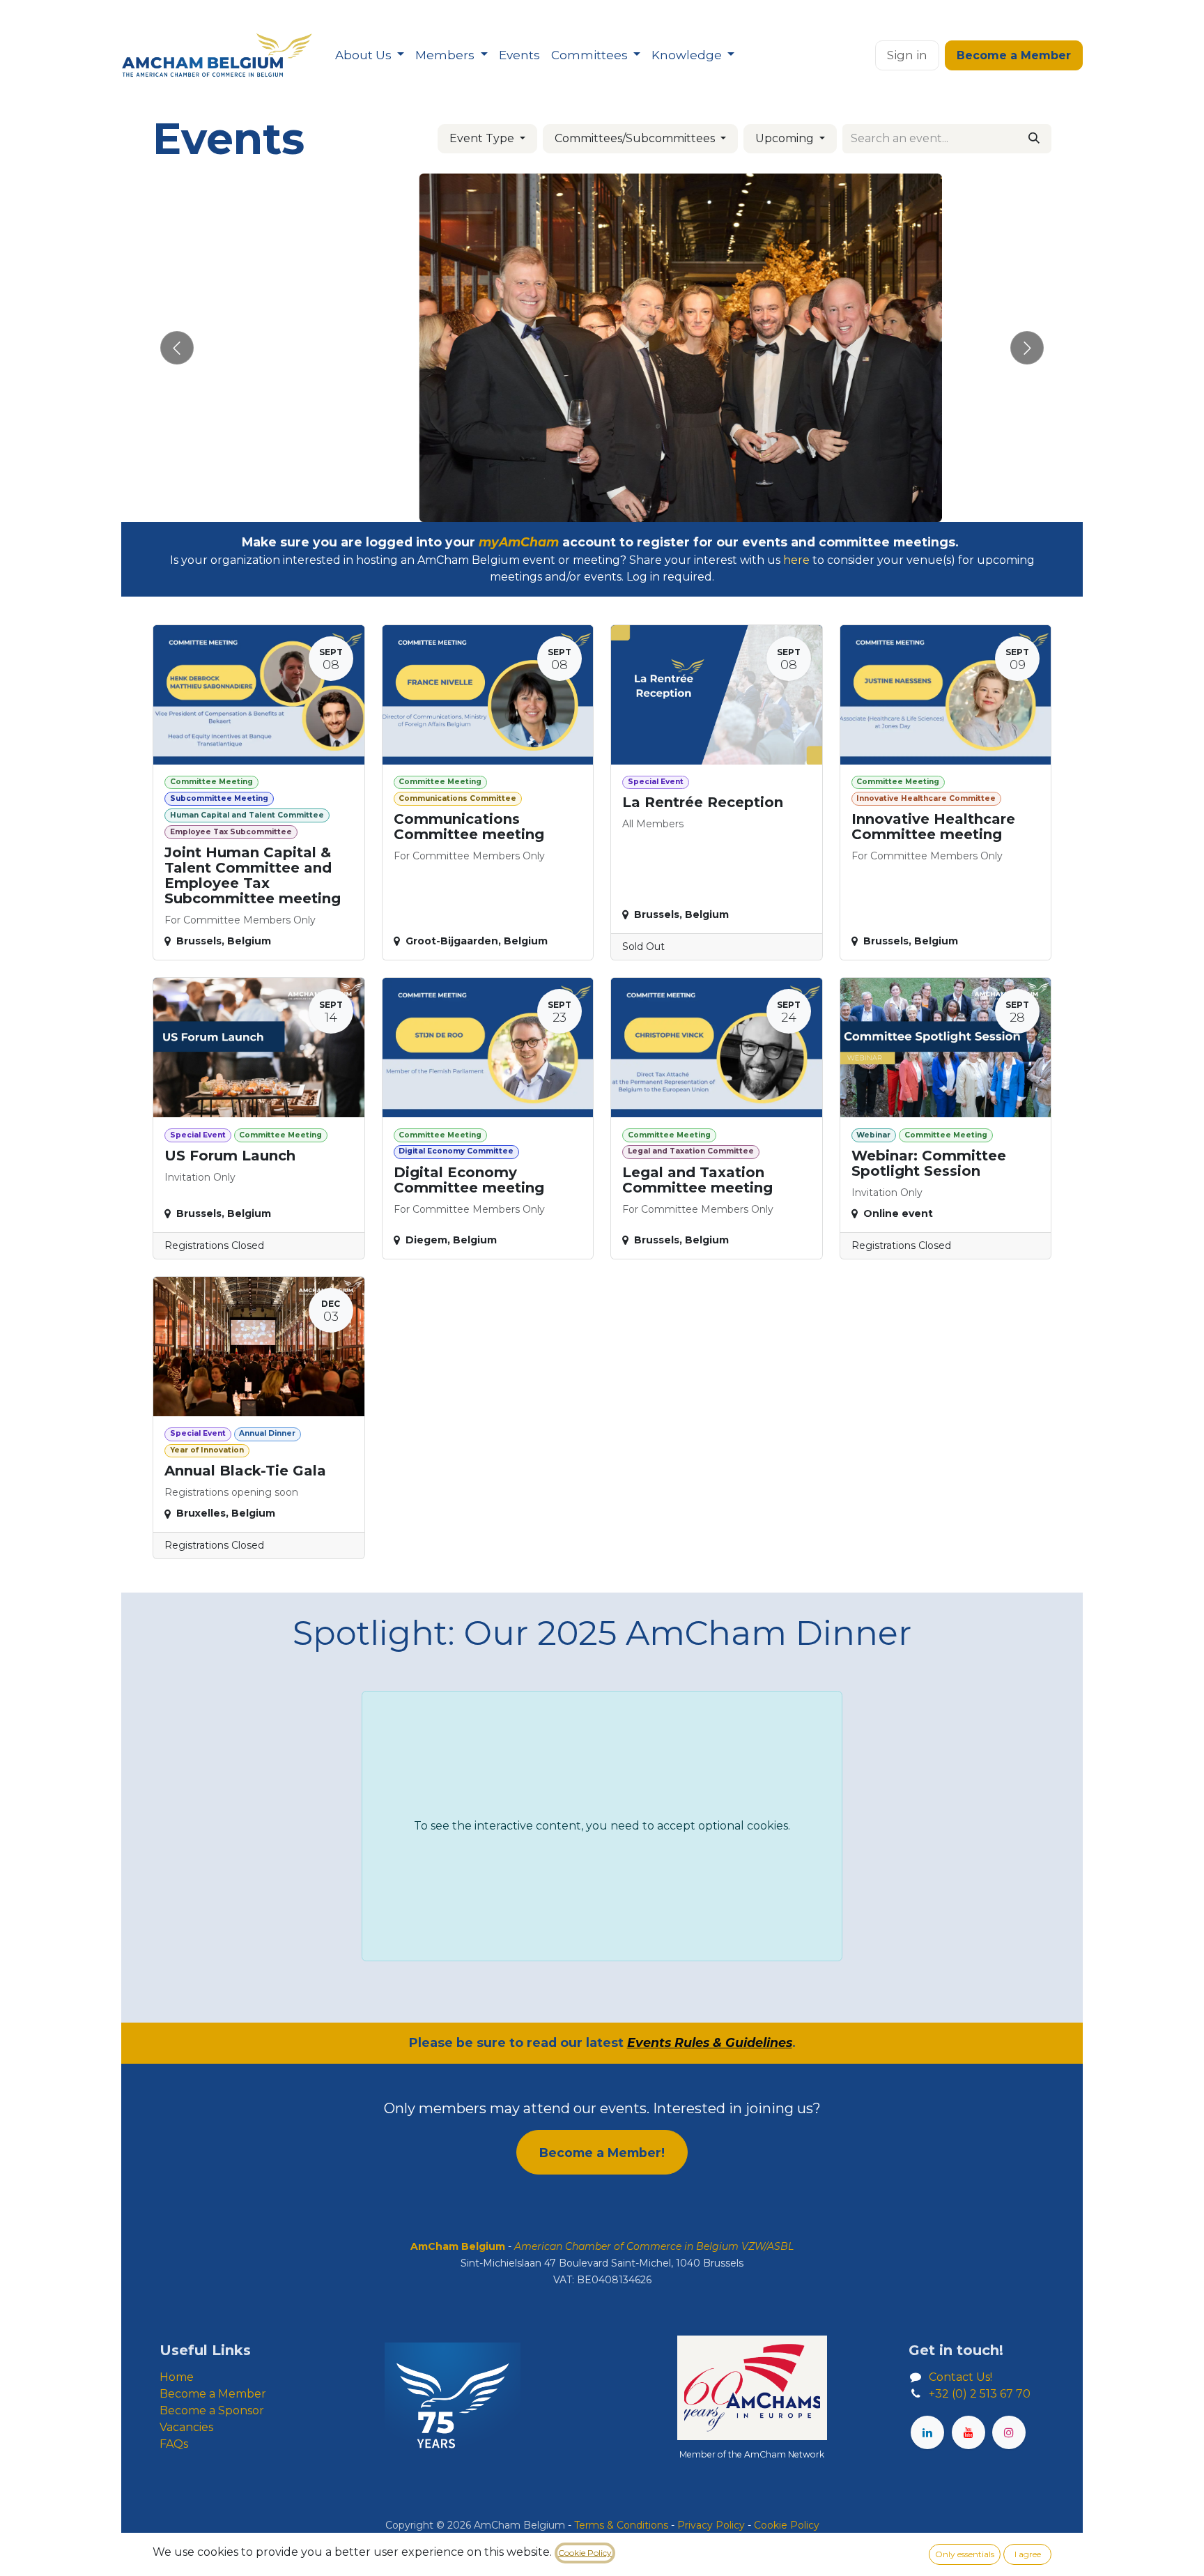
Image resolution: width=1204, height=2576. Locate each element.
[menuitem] (370, 56)
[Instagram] (1009, 2432)
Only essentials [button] (965, 2554)
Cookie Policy (585, 2553)
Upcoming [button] (786, 138)
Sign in (907, 55)
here (796, 560)
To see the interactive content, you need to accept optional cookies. (602, 1826)
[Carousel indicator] (577, 507)
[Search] (1034, 139)
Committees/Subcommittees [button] (636, 138)
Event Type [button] (483, 138)
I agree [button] (1028, 2554)
